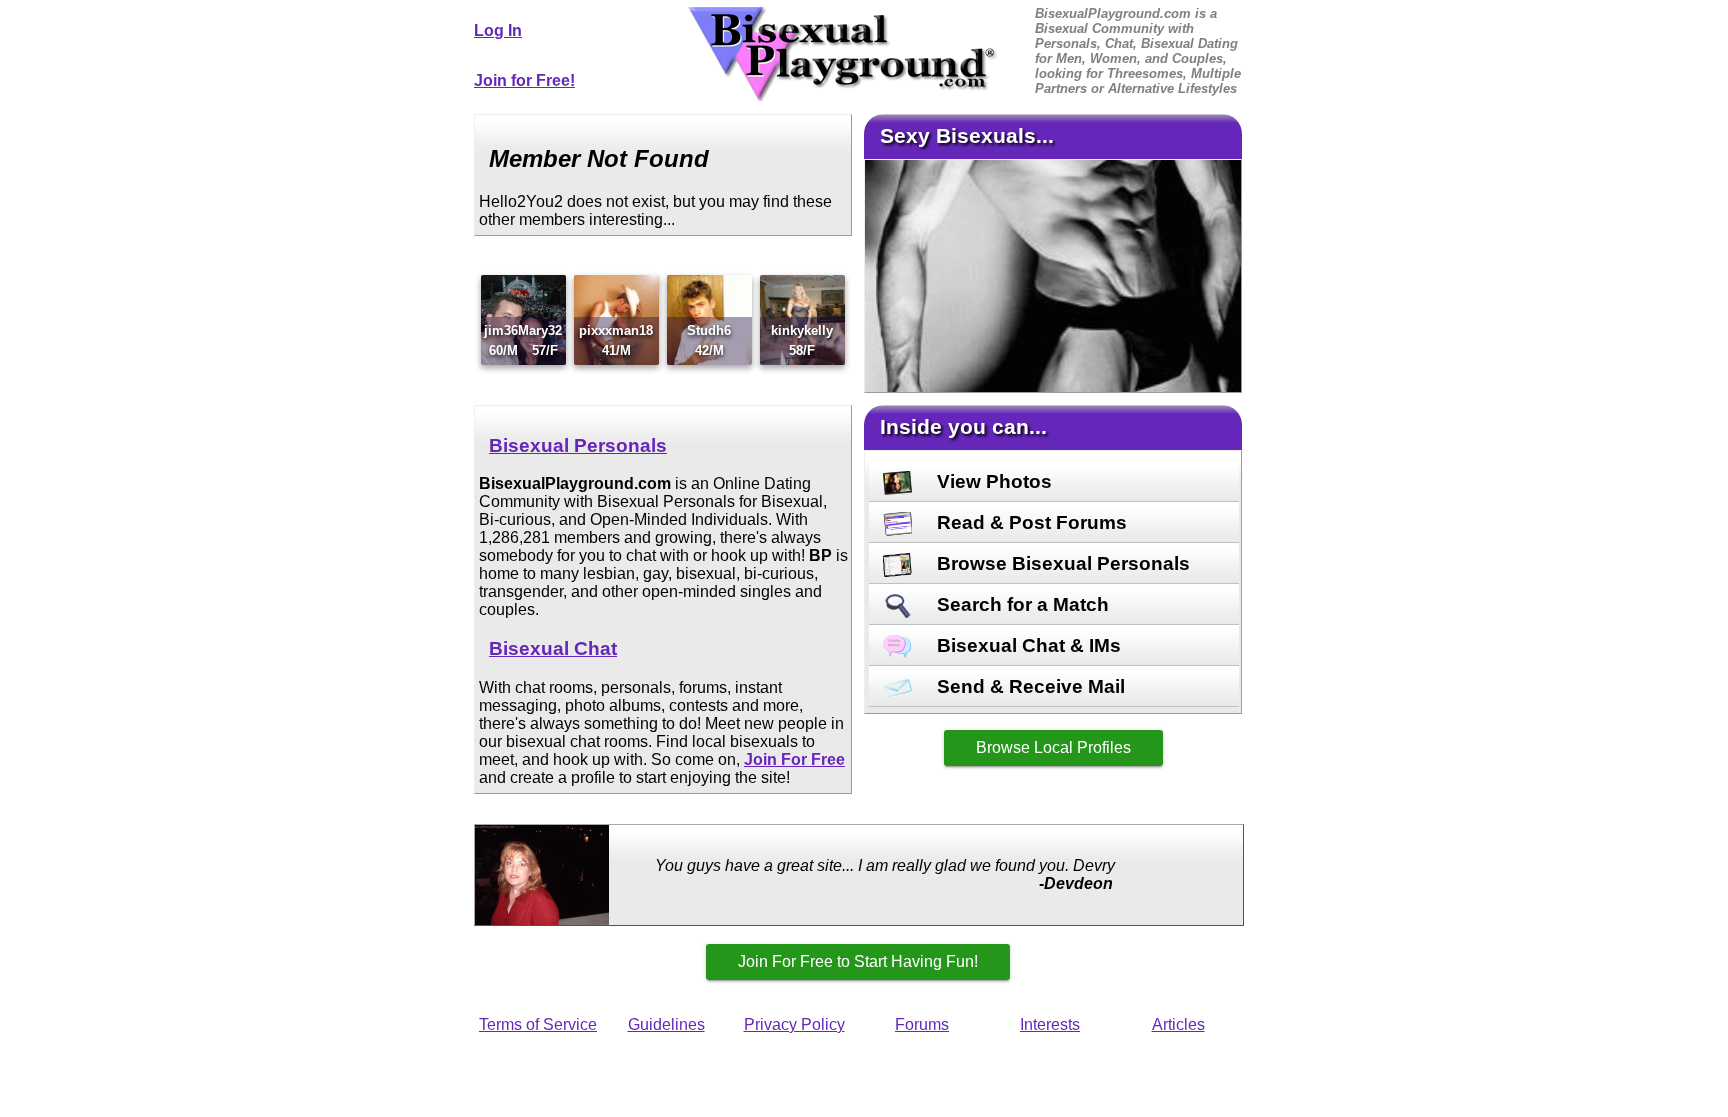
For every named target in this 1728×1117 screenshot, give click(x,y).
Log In (498, 30)
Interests (1050, 1024)
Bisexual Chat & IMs (1026, 645)
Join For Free (794, 759)
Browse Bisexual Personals (1061, 563)
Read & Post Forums (1029, 522)
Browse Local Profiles (1053, 747)
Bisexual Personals (578, 445)
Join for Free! (524, 80)
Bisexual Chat (553, 648)
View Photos (992, 481)
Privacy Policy (794, 1024)
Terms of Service (538, 1024)
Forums (922, 1024)
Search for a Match (1020, 604)
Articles (1178, 1024)
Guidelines (666, 1024)
